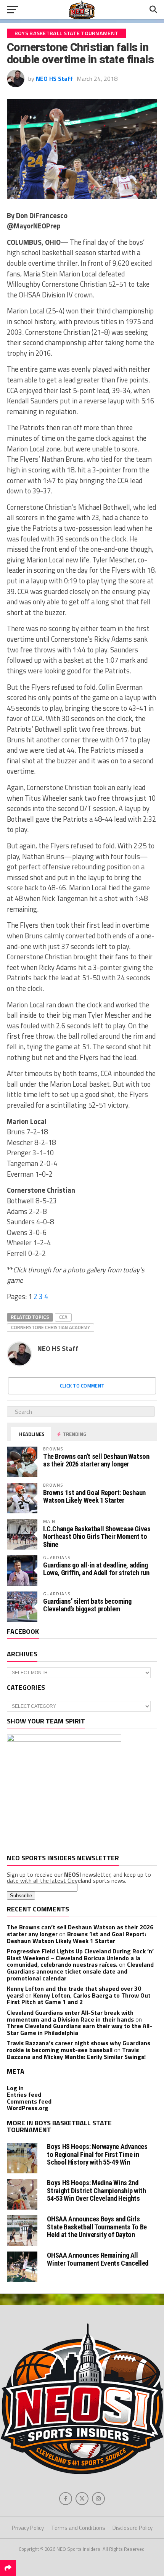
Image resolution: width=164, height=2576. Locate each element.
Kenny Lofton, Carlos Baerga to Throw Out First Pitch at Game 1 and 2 (79, 1999)
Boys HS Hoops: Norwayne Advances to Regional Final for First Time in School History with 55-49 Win (97, 2154)
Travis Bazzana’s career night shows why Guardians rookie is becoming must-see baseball (79, 2046)
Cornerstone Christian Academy (51, 1327)
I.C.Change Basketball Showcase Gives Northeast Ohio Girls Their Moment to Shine (97, 1536)
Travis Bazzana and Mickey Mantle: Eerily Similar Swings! (76, 2053)
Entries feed (24, 2094)
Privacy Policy (28, 2528)
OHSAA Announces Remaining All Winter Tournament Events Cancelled (98, 2259)
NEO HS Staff (54, 79)
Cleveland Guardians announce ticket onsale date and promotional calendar (80, 1971)
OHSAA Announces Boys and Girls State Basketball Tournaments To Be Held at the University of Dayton (97, 2227)
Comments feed (29, 2101)
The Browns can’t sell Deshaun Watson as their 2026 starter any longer (96, 1460)
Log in (15, 2088)
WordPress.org (28, 2108)
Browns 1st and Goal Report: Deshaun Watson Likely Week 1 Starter (94, 1496)
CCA (63, 1317)
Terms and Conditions (78, 2528)
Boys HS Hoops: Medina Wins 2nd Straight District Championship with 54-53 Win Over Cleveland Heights (96, 2190)
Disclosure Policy (133, 2528)
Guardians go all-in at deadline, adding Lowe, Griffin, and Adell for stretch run (96, 1569)
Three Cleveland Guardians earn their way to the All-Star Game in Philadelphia (80, 2029)
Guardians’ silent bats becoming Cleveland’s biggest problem (87, 1605)
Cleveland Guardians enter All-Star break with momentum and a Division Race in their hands (70, 2016)
